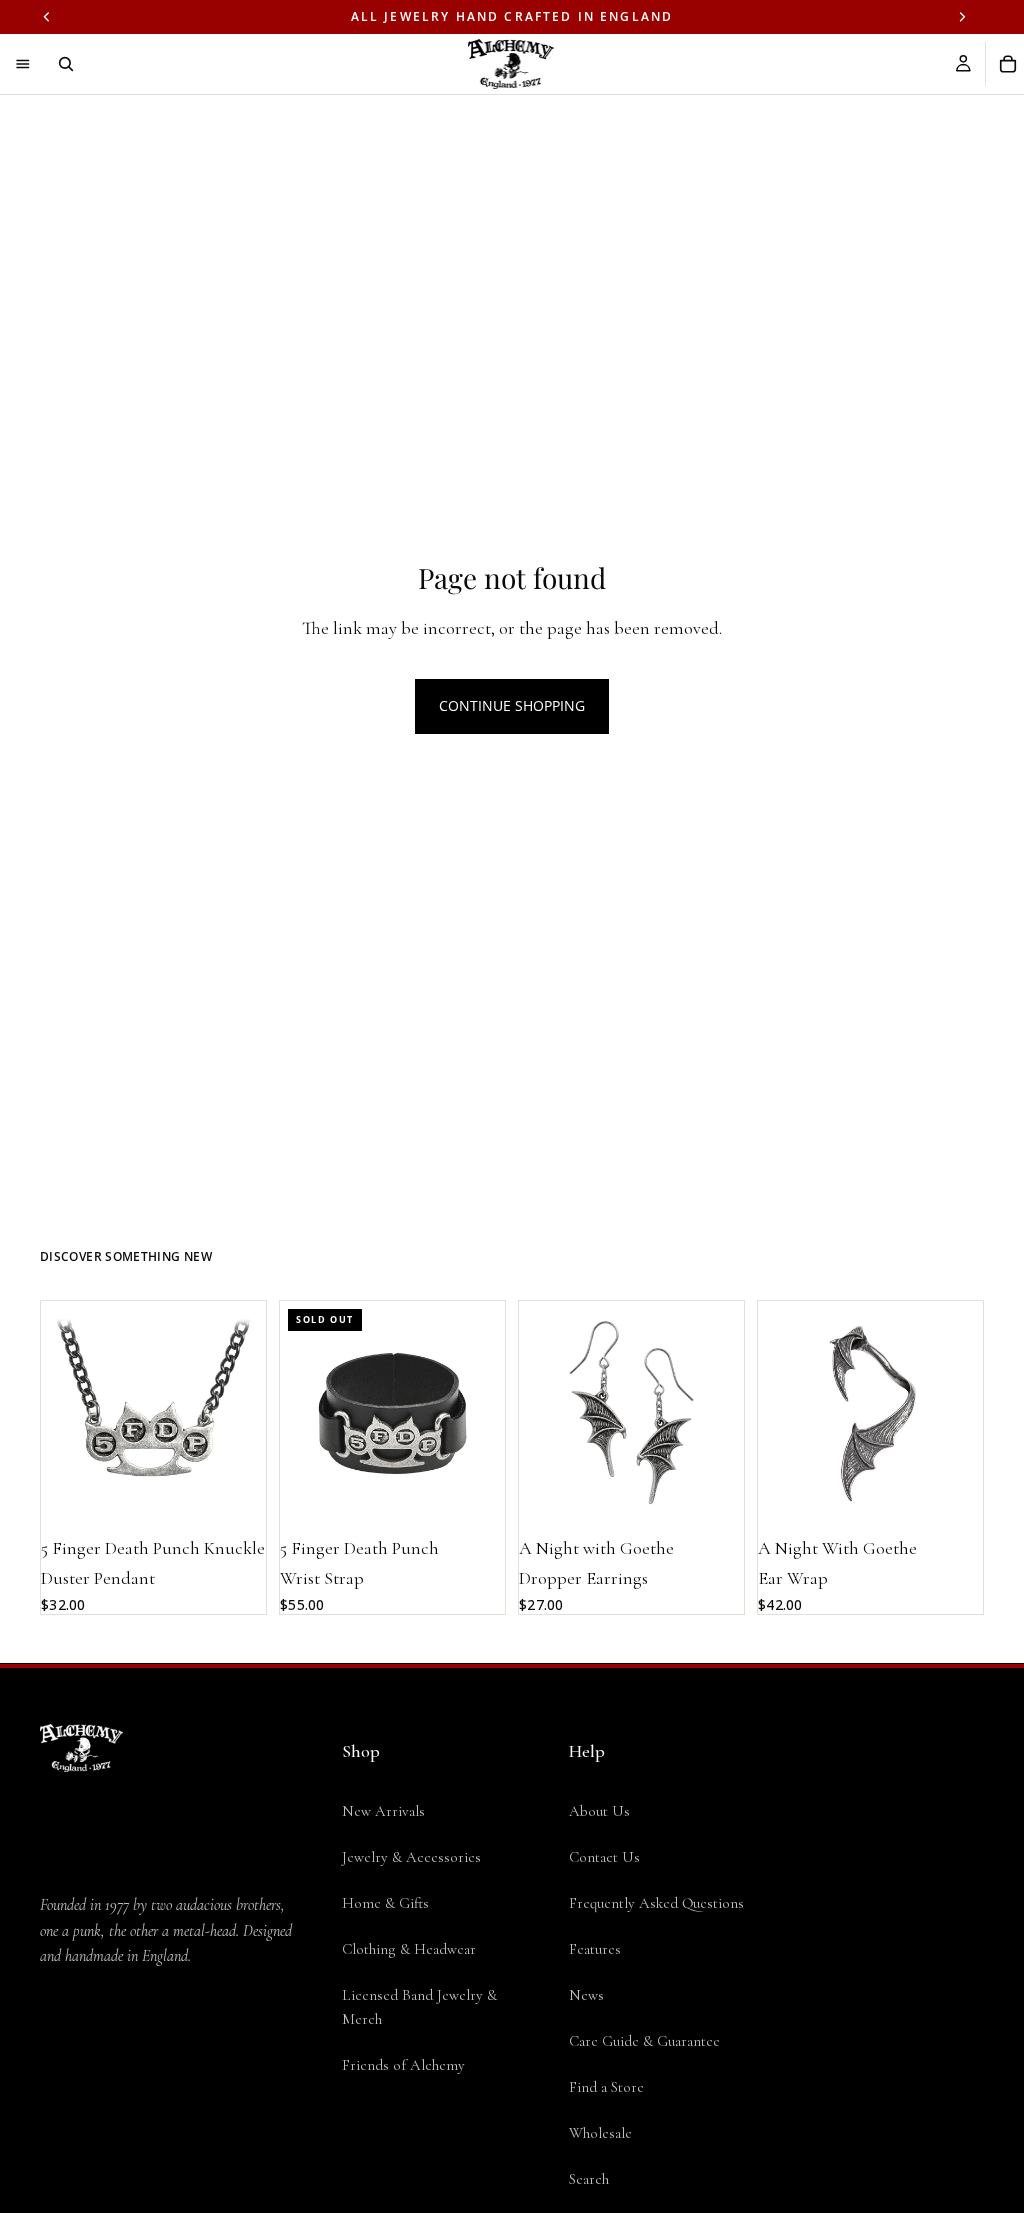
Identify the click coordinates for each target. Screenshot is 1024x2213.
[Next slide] (244, 1413)
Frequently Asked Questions (656, 1903)
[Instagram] (92, 2115)
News (586, 1995)
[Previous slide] (63, 1413)
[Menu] (23, 64)
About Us (599, 1811)
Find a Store (606, 2087)
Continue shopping (512, 705)
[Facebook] (52, 2115)
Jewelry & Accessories (411, 1857)
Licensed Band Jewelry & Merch (419, 2007)
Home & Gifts (385, 1903)
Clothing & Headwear (409, 1949)
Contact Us (604, 1857)
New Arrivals (383, 1811)
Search (589, 2179)
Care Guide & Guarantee (644, 2041)
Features (595, 1949)
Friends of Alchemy (403, 2065)
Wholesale (600, 2133)
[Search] (66, 64)
